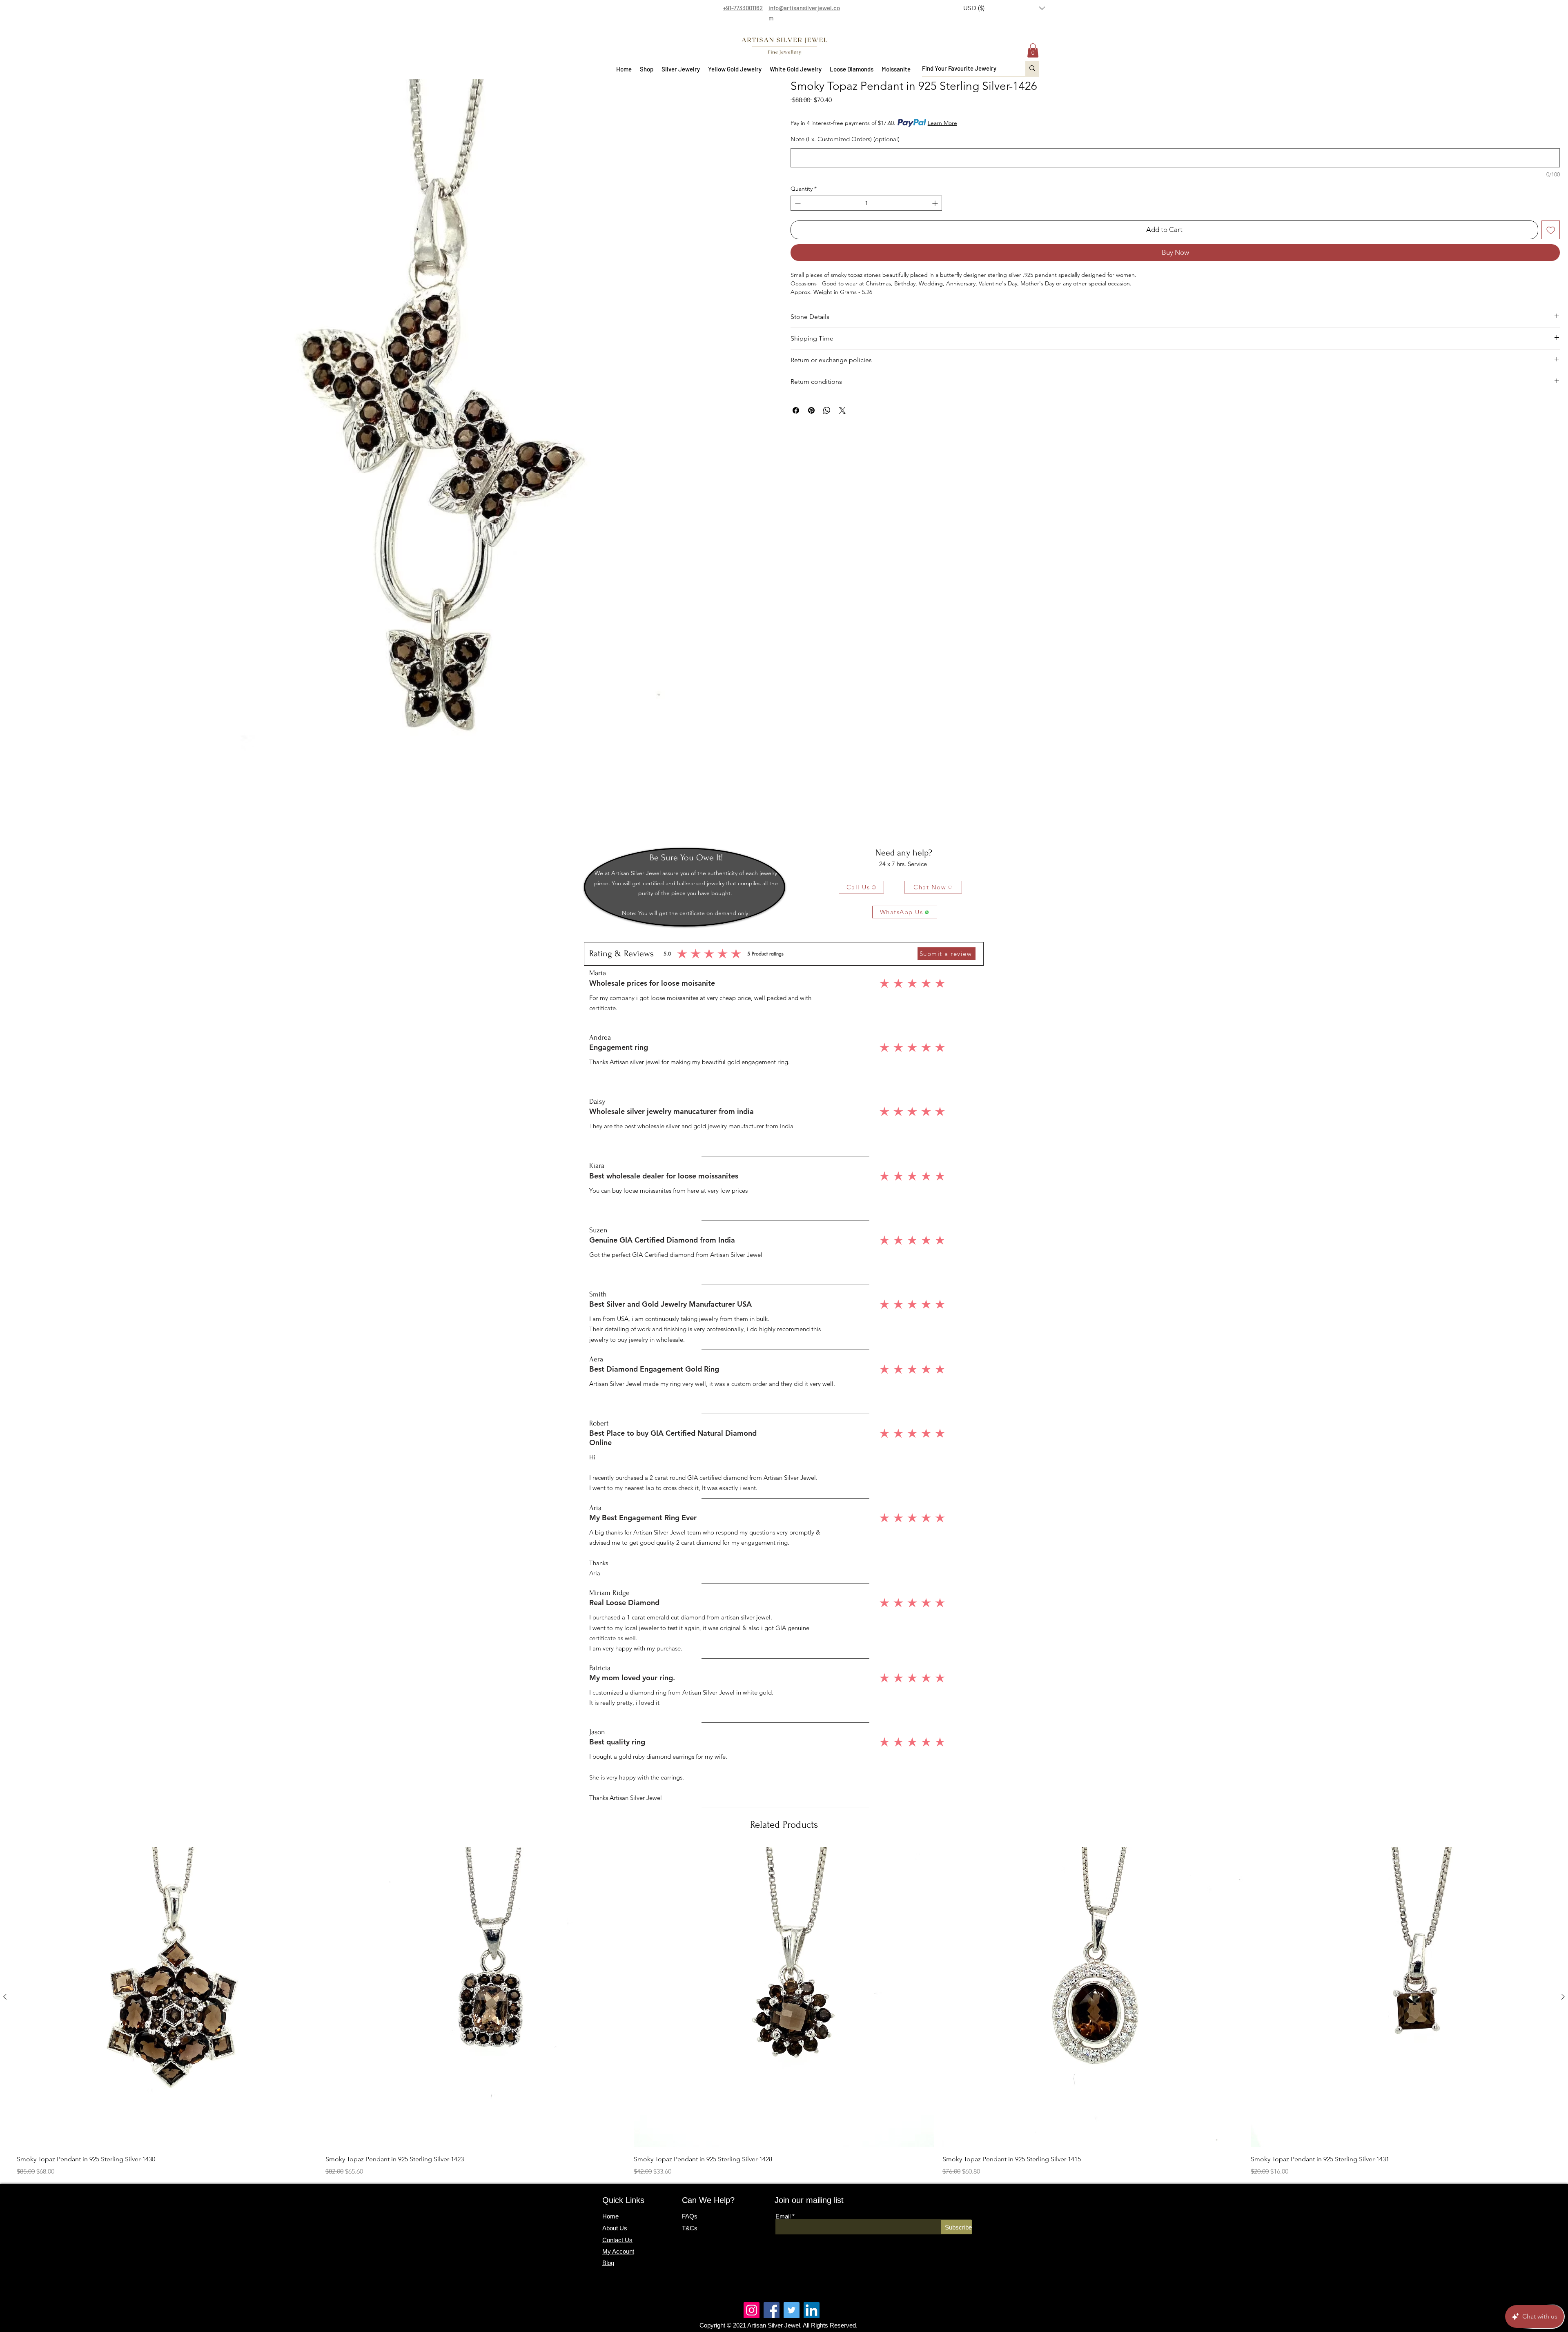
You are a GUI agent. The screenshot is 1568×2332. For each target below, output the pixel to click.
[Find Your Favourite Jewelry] (1032, 68)
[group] (784, 2012)
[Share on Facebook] (796, 410)
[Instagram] (752, 2310)
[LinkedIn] (812, 2310)
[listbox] (1004, 8)
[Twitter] (792, 2310)
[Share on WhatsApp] (827, 410)
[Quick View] (167, 1997)
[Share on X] (842, 410)
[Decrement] (797, 203)
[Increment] (936, 203)
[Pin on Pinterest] (811, 410)
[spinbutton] (866, 203)
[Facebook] (772, 2310)
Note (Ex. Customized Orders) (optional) (845, 139)
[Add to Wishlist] (1551, 230)
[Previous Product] (5, 1997)
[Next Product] (1563, 1997)
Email (783, 2216)
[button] (1004, 8)
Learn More (942, 123)
